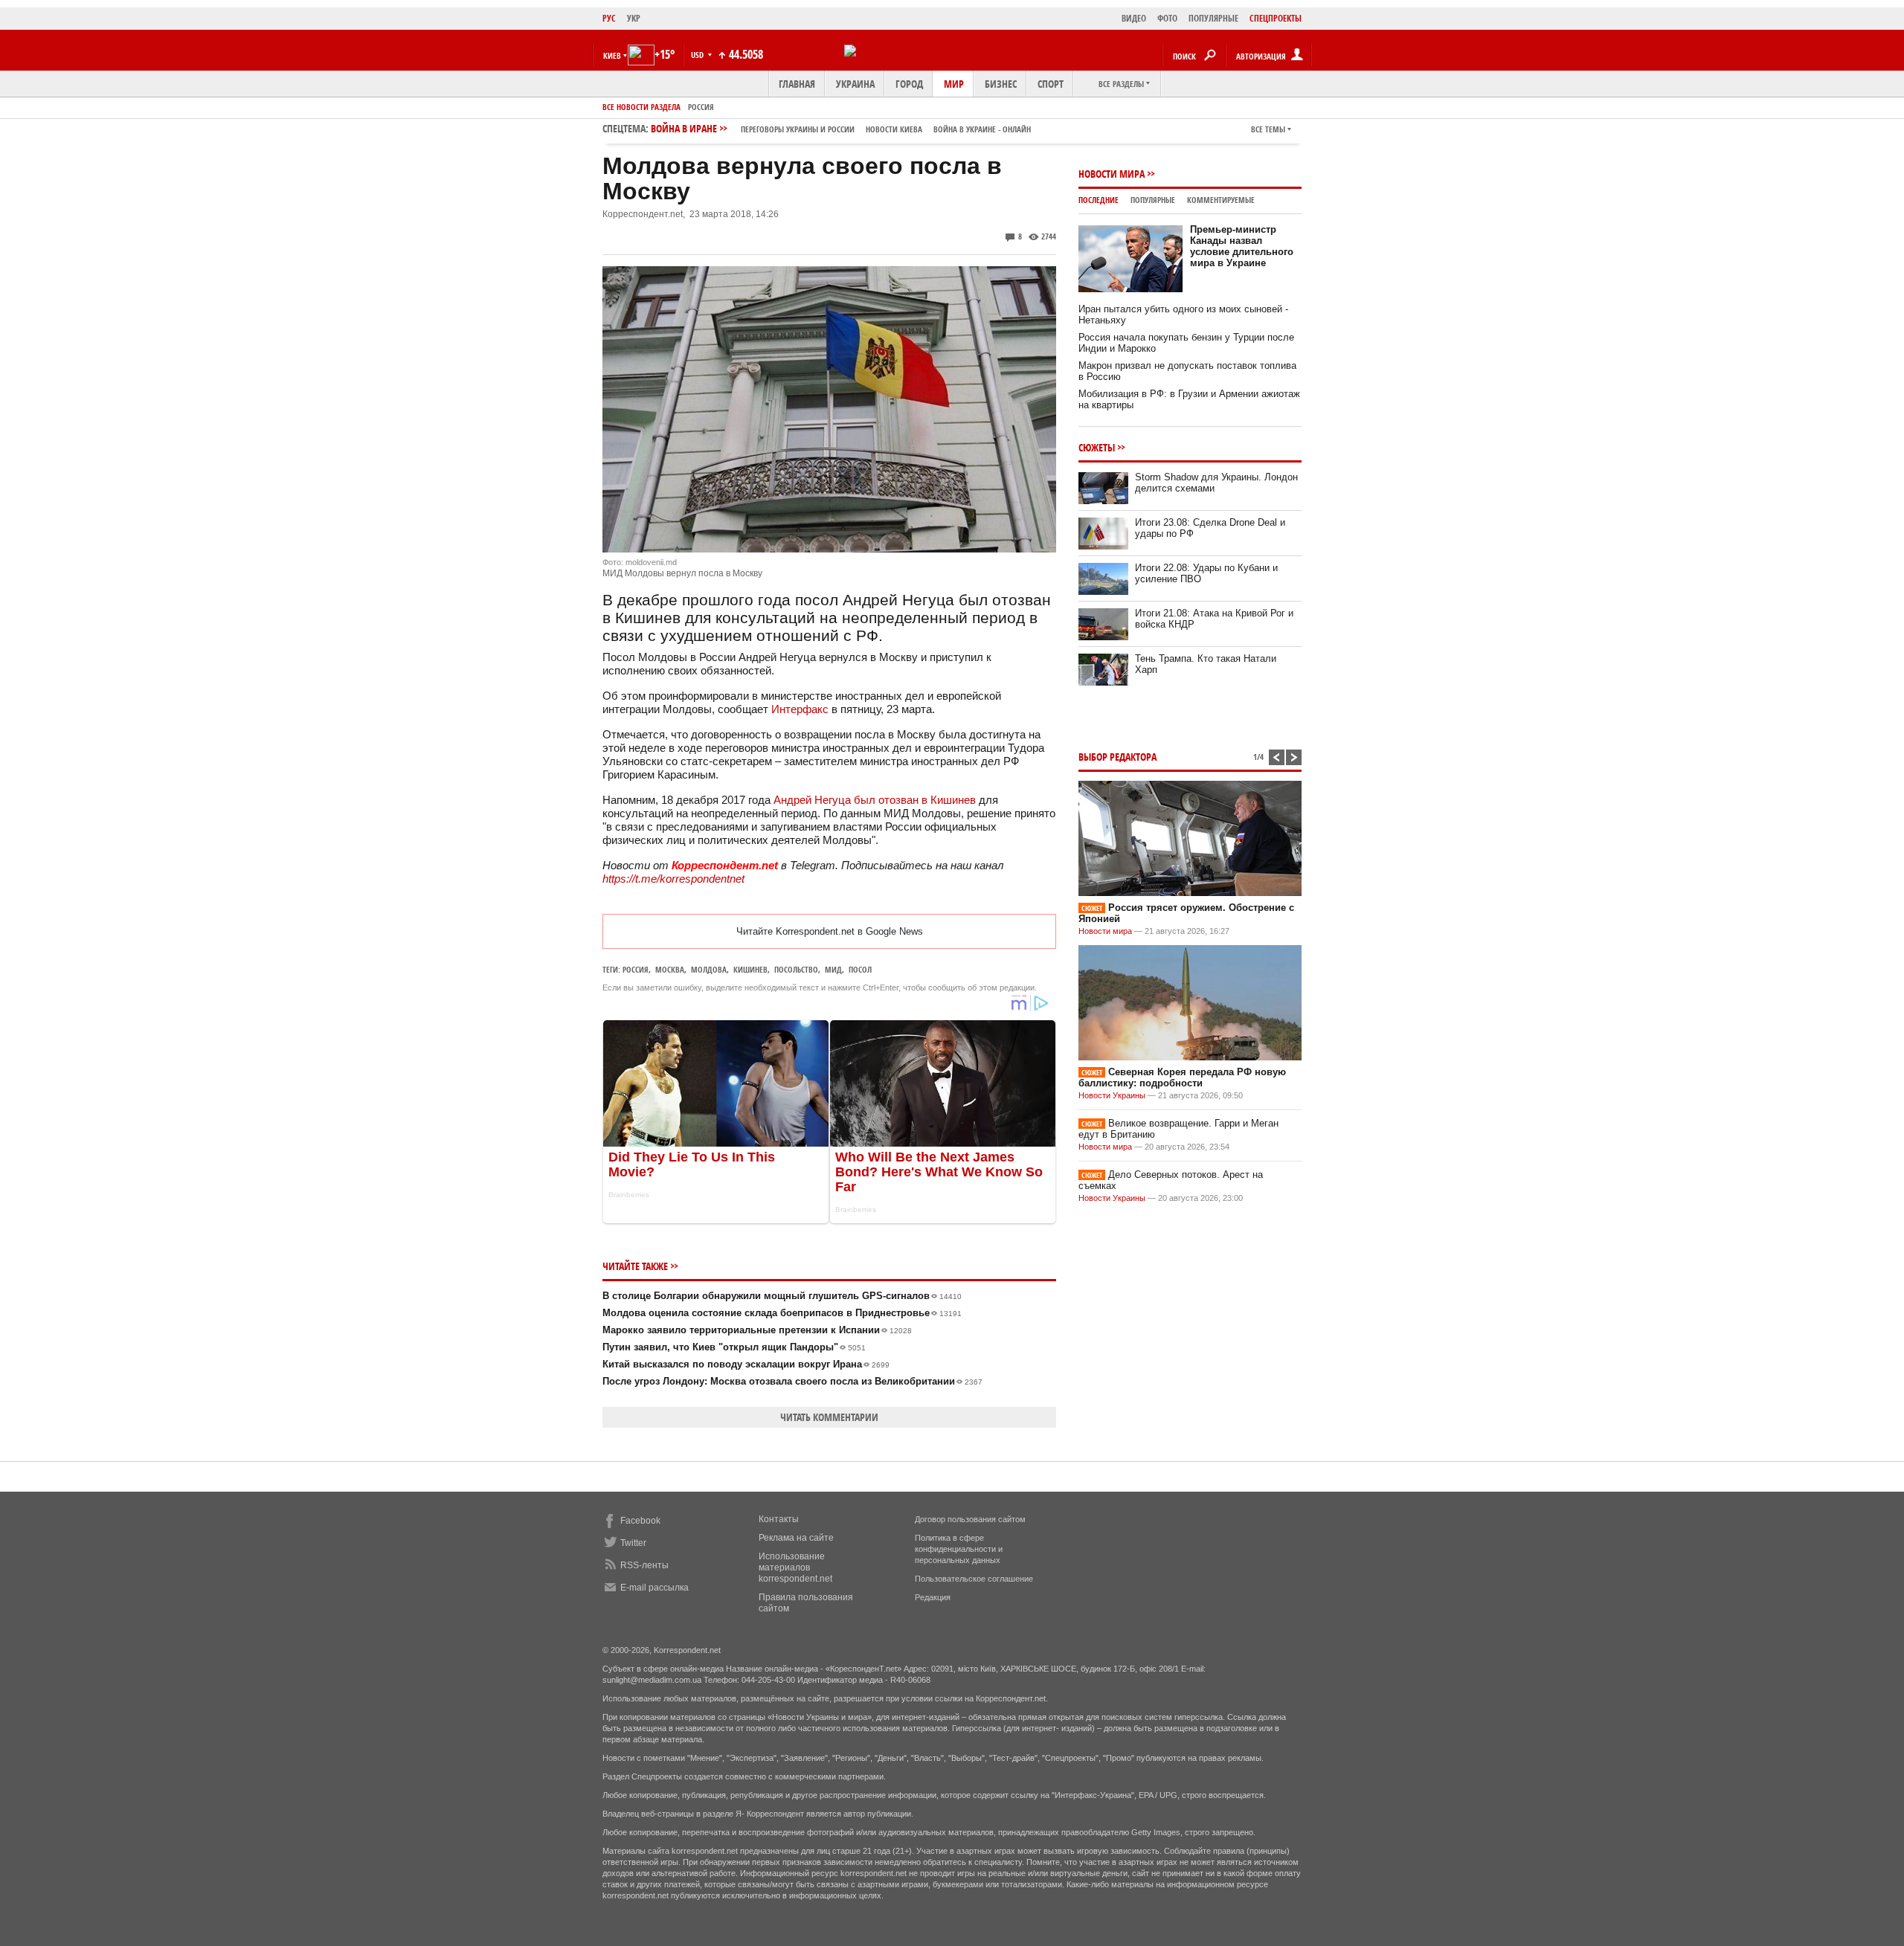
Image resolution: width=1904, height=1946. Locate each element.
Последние (1099, 200)
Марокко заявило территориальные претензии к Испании (757, 1330)
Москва (670, 969)
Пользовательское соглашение (974, 1579)
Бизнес (1001, 84)
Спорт (1051, 84)
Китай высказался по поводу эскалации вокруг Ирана (746, 1364)
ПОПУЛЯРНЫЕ (1213, 18)
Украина (855, 84)
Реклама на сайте (796, 1538)
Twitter (633, 1543)
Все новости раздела (641, 107)
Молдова (709, 969)
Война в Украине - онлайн (982, 129)
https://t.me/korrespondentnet (673, 879)
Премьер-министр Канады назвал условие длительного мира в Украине (1242, 246)
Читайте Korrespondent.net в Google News (830, 931)
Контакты (779, 1519)
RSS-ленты (644, 1565)
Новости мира (1112, 174)
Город (909, 84)
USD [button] (698, 55)
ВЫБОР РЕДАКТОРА (1117, 757)
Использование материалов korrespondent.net (795, 1568)
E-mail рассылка (654, 1588)
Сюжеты (1097, 447)
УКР (634, 18)
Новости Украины (1112, 1095)
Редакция (933, 1597)
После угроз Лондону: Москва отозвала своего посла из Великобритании (792, 1381)
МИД (833, 969)
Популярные (1153, 200)
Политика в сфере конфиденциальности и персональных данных (959, 1549)
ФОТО (1167, 18)
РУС (609, 18)
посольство (796, 969)
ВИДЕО (1134, 18)
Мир (954, 84)
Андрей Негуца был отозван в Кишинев (875, 800)
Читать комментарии (829, 1417)
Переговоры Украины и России (798, 129)
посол (860, 969)
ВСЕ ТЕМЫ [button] (1268, 129)
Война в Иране (841, 128)
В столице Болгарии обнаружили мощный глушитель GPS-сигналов (782, 1296)
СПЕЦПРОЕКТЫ (1276, 18)
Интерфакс (800, 709)
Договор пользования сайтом (970, 1519)
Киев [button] (612, 55)
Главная (797, 84)
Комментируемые (1221, 200)
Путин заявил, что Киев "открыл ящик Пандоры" (734, 1347)
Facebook (640, 1521)
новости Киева (894, 129)
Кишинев (750, 969)
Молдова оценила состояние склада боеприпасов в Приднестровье (782, 1313)
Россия (701, 107)
